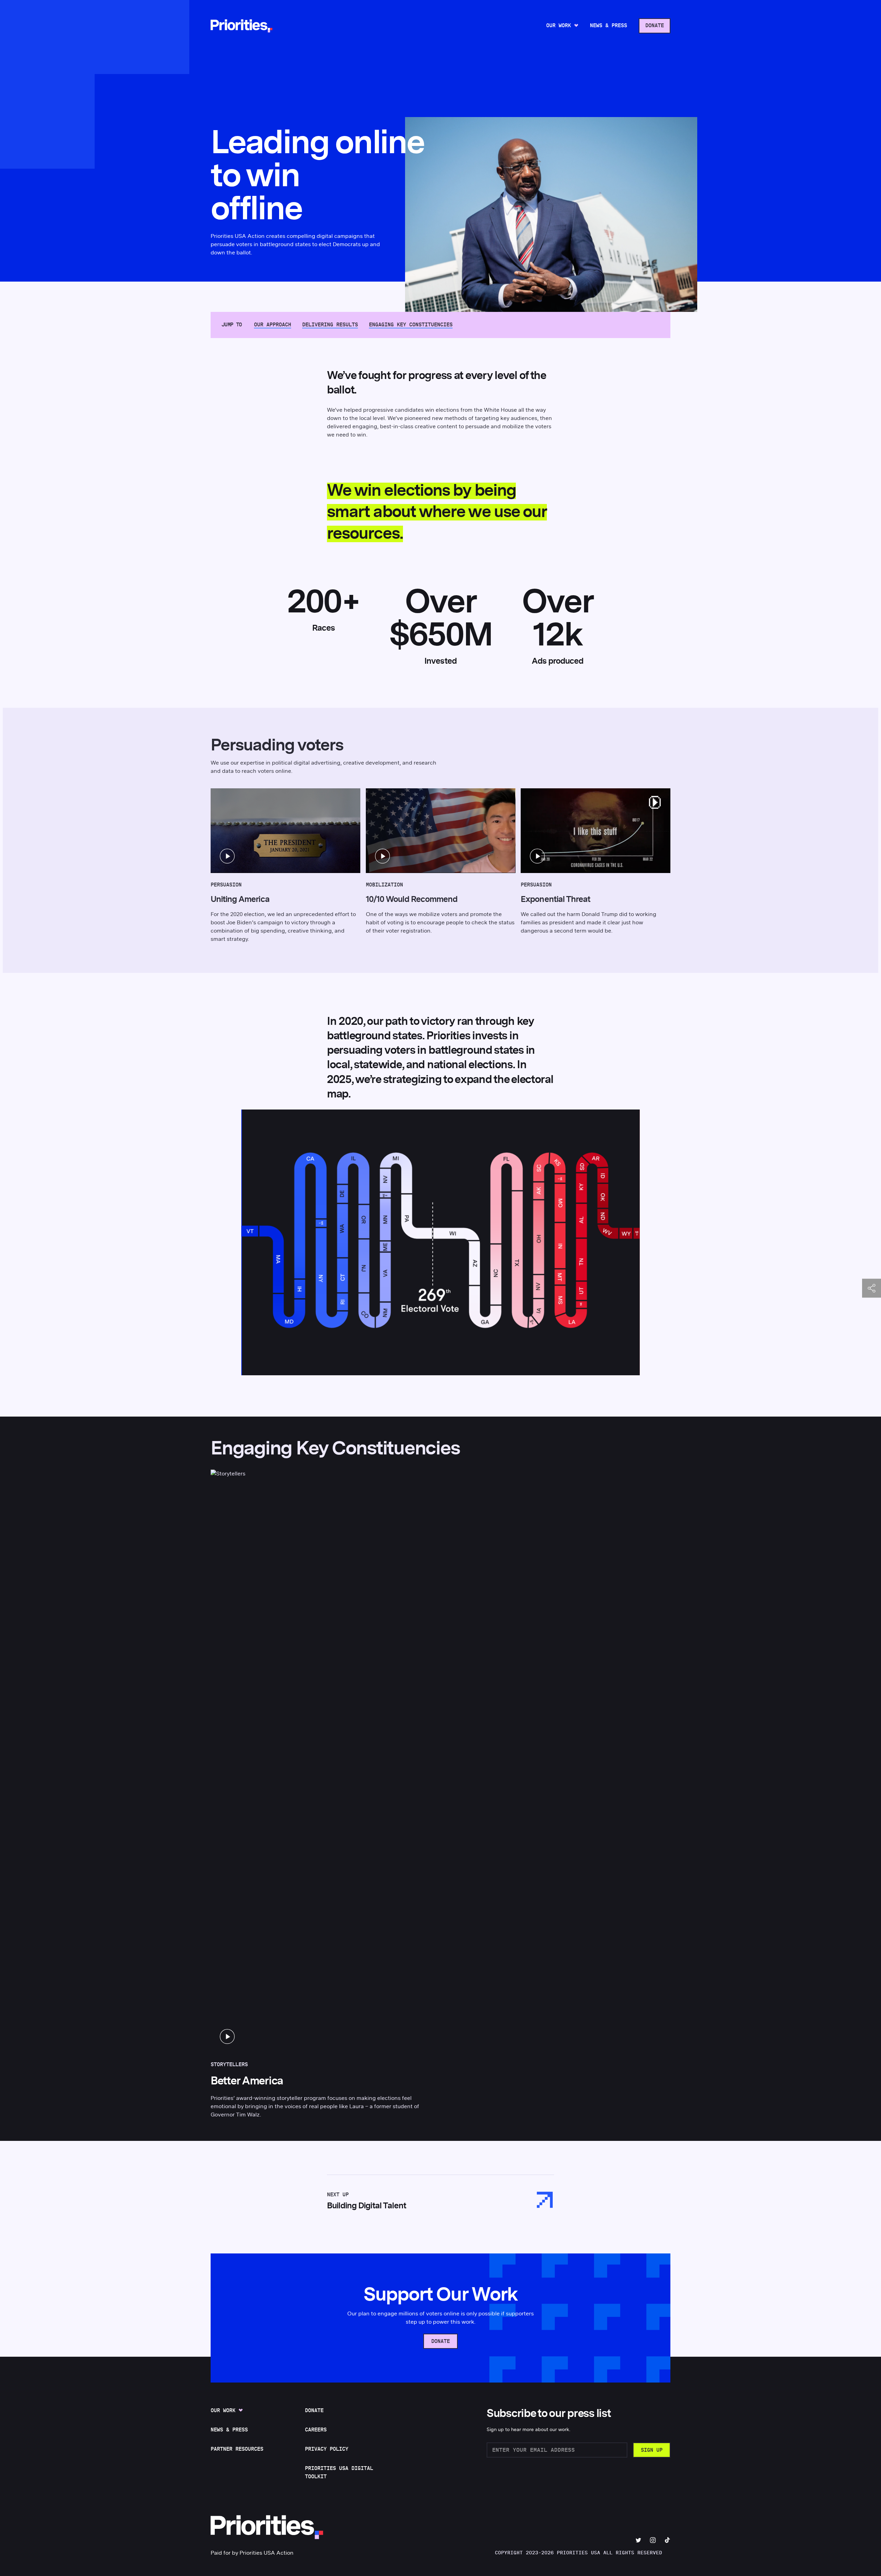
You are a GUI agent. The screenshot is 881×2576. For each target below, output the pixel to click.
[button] (285, 831)
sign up (652, 2450)
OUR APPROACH (273, 325)
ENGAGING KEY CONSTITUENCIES (411, 325)
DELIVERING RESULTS (330, 325)
